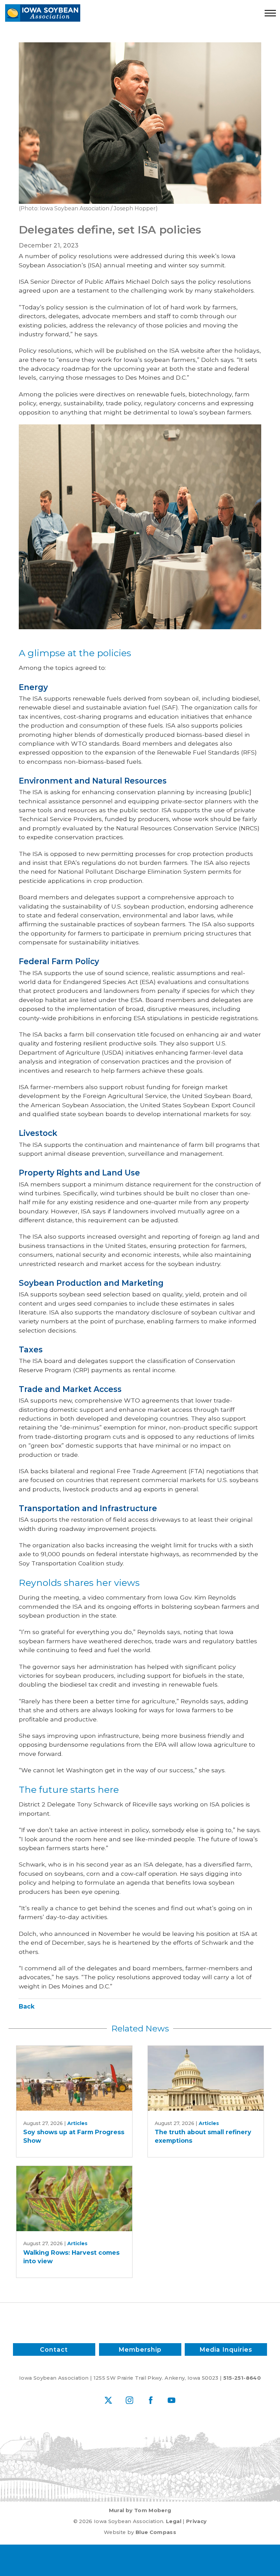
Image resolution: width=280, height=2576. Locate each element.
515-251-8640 (242, 2378)
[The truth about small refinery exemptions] (206, 2078)
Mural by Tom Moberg (140, 2510)
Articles (77, 2123)
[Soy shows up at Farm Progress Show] (74, 2078)
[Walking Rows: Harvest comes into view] (74, 2199)
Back (27, 2006)
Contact (54, 2349)
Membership (140, 2349)
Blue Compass (156, 2532)
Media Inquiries (226, 2349)
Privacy (196, 2521)
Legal (174, 2521)
